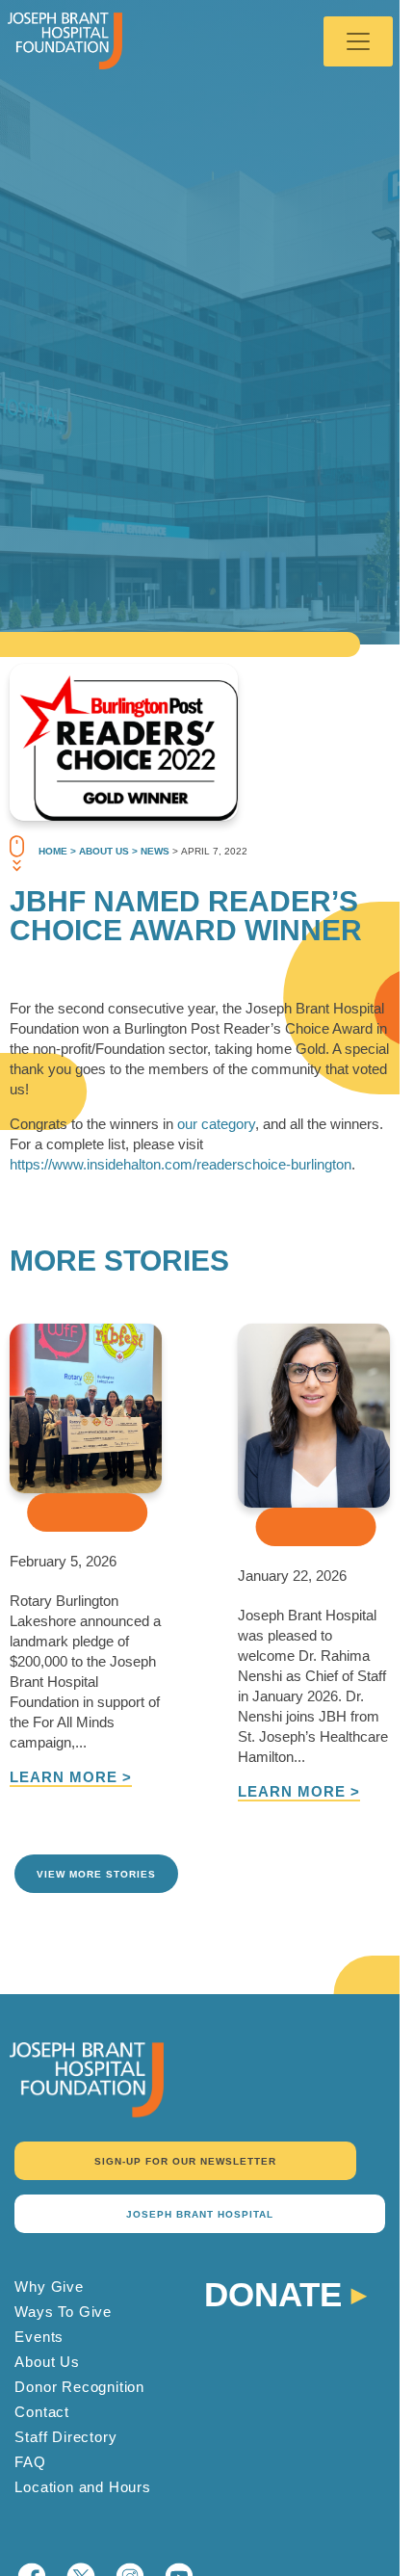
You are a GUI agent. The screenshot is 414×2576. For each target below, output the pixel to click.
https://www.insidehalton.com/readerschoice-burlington (181, 1164)
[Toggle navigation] (358, 41)
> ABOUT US (98, 851)
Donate (273, 2292)
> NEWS (149, 851)
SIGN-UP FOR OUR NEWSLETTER (185, 2161)
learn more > (71, 1777)
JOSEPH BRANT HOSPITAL (200, 2214)
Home (53, 851)
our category (216, 1124)
